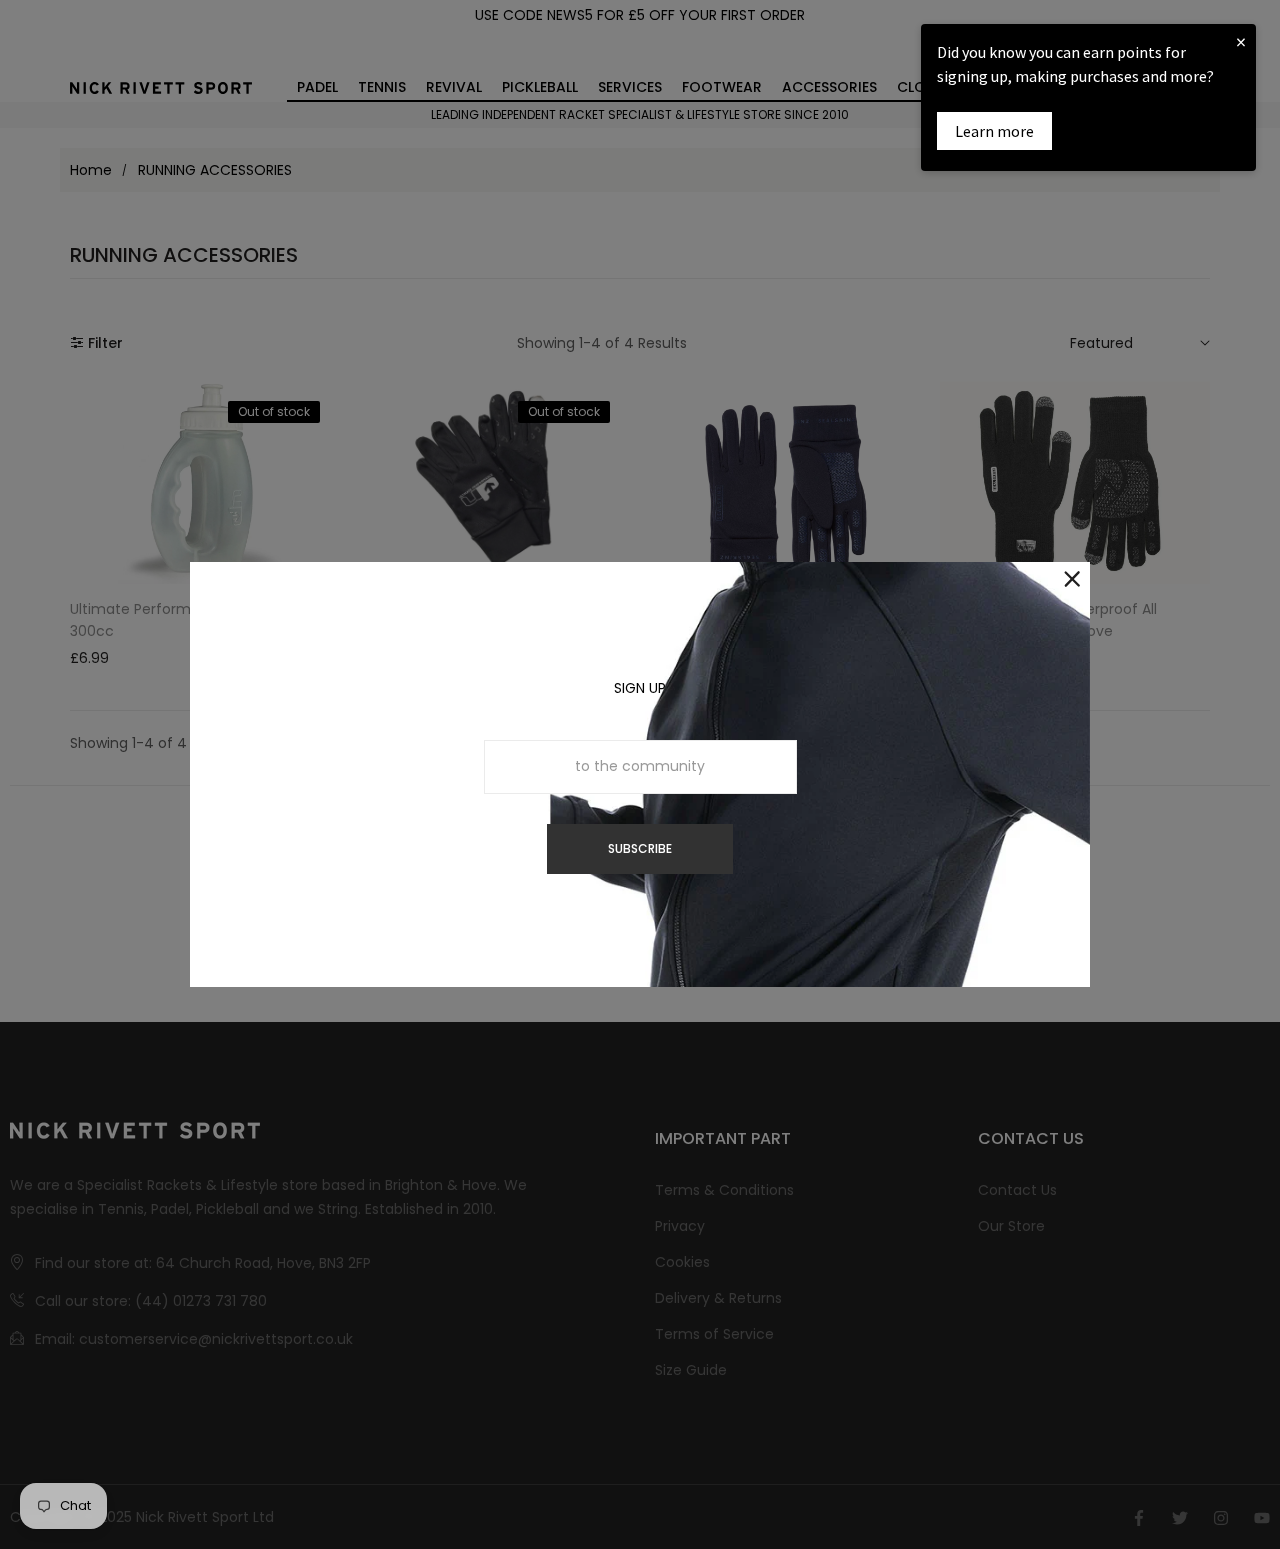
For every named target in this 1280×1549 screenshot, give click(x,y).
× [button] (1241, 41)
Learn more (994, 131)
